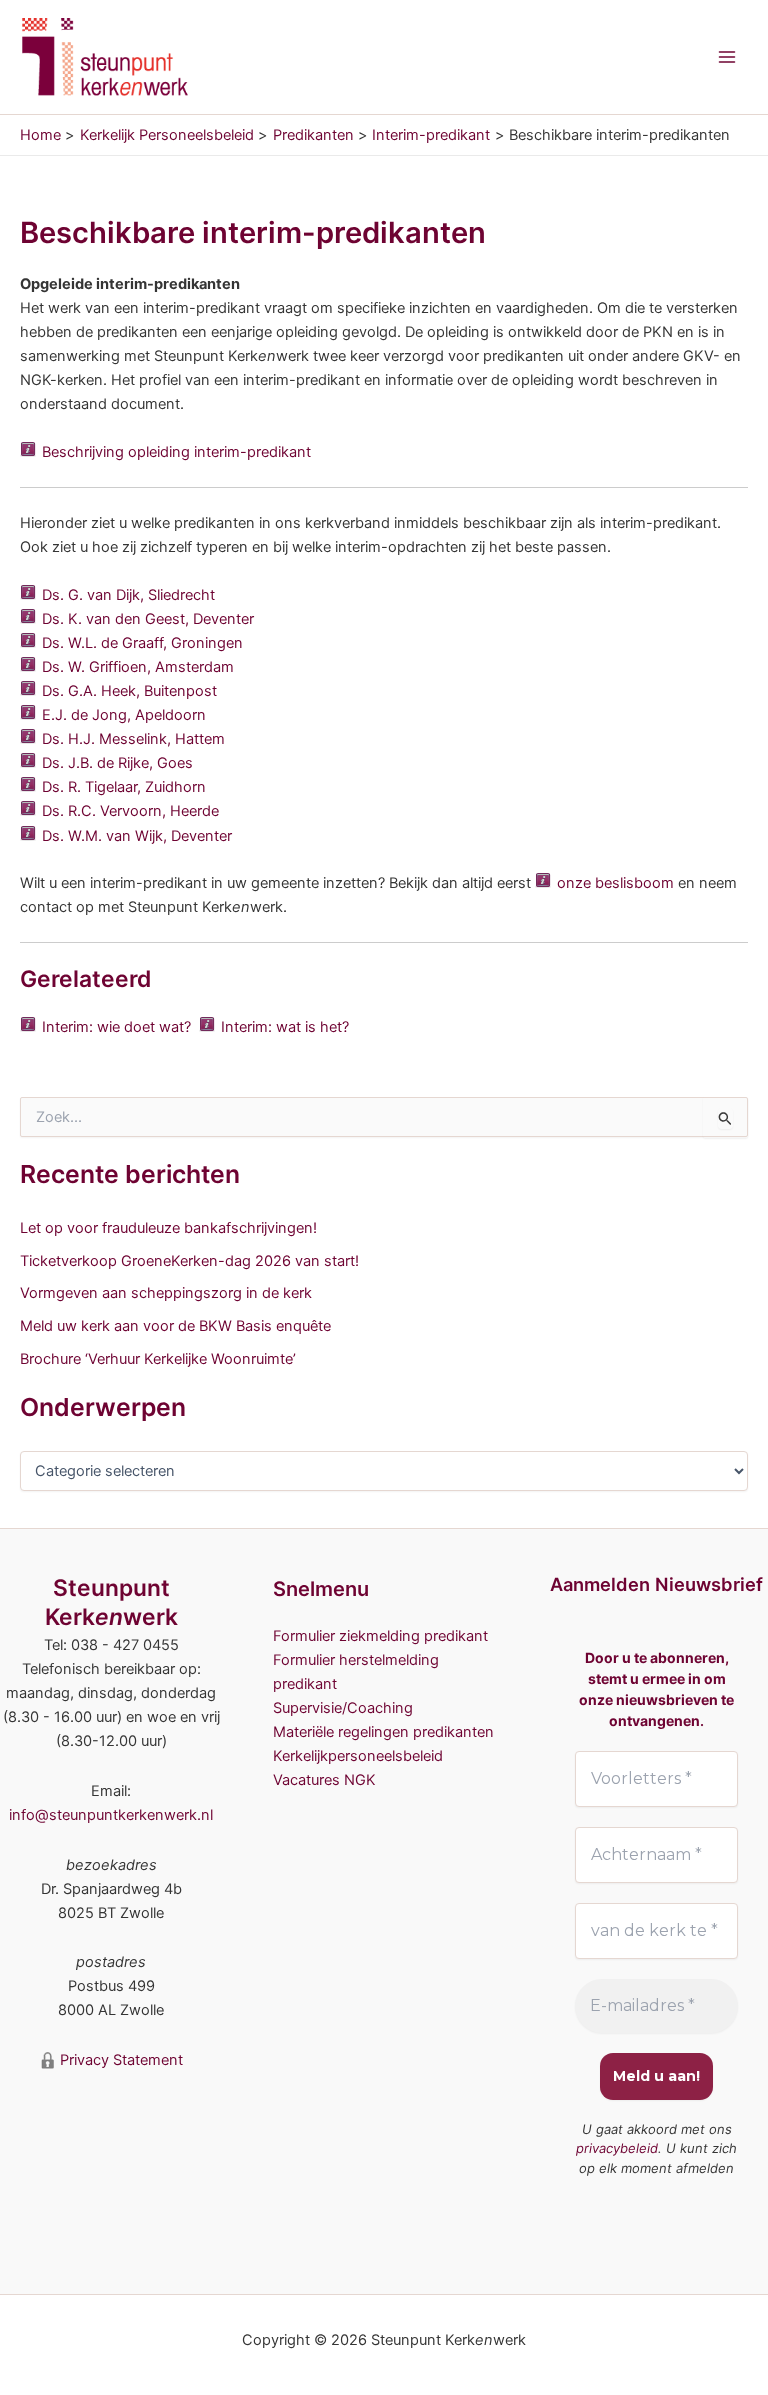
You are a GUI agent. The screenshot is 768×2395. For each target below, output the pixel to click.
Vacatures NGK (324, 1780)
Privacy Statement (119, 2060)
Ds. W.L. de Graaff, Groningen (142, 643)
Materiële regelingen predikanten (383, 1732)
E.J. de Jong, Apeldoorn (124, 715)
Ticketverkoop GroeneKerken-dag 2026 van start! (189, 1261)
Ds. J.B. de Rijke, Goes (117, 763)
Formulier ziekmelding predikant (380, 1636)
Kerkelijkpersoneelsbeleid (358, 1756)
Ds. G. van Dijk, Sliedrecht (128, 595)
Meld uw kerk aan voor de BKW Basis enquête (175, 1326)
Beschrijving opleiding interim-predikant (176, 452)
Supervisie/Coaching (343, 1708)
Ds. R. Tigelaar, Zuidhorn (124, 787)
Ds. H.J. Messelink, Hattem (133, 739)
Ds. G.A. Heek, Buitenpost (129, 691)
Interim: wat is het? (285, 1027)
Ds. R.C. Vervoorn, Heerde (130, 811)
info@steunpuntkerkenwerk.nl (111, 1815)
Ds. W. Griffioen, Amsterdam (138, 667)
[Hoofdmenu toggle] (727, 57)
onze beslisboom (615, 883)
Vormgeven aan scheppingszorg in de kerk (166, 1293)
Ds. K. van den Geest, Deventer (148, 619)
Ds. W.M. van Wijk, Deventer (137, 836)
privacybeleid (617, 2148)
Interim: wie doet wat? (116, 1027)
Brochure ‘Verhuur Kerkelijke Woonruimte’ (158, 1359)
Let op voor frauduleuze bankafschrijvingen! (168, 1228)
